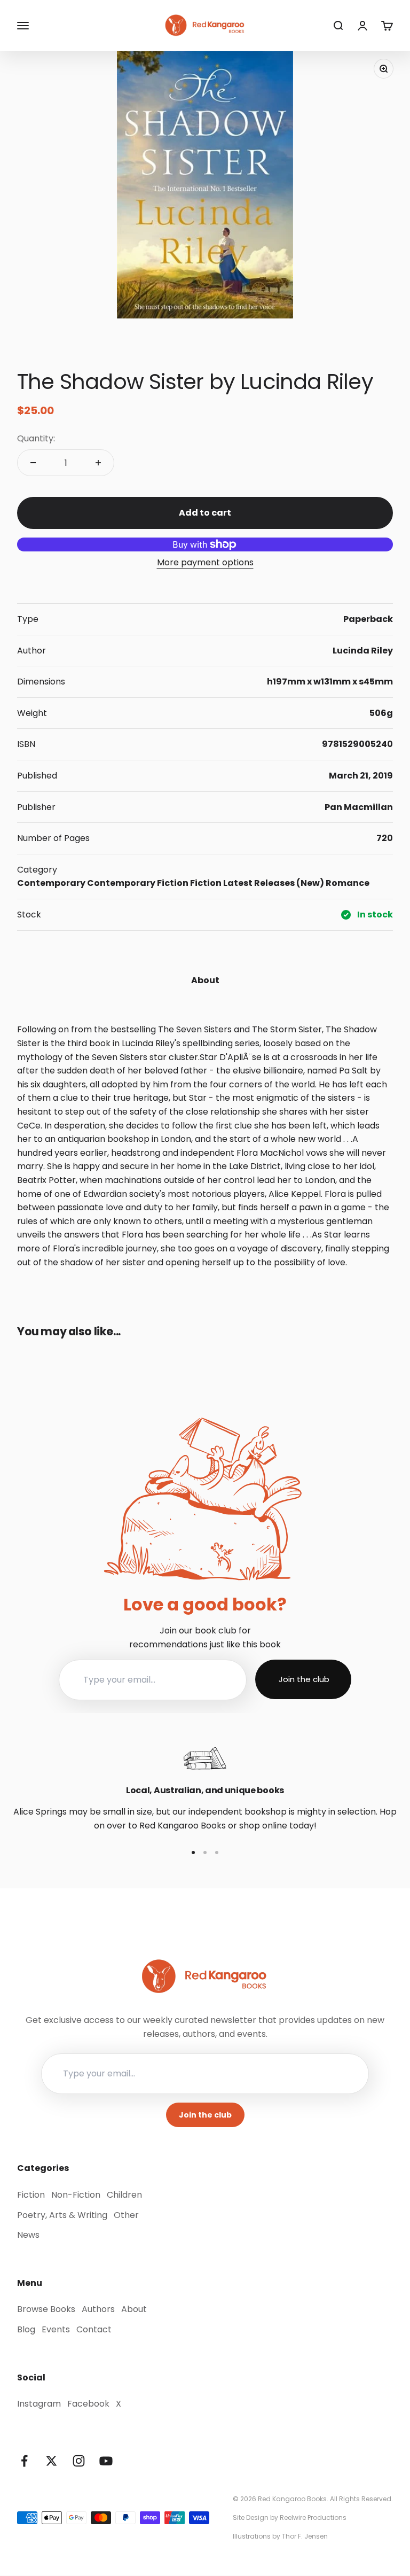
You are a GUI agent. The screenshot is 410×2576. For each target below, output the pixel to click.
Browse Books (46, 2309)
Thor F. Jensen (305, 2536)
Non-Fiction (76, 2195)
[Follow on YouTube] (106, 2461)
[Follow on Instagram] (79, 2461)
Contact (94, 2329)
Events (56, 2329)
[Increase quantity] (98, 463)
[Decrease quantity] (33, 463)
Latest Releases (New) (274, 883)
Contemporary (51, 883)
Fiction (173, 883)
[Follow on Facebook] (24, 2461)
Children (124, 2195)
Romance (348, 883)
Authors (98, 2309)
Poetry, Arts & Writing (62, 2215)
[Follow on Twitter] (52, 2461)
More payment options (205, 562)
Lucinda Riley (363, 651)
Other (126, 2215)
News (28, 2235)
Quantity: (36, 438)
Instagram (39, 2404)
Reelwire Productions (313, 2517)
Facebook (88, 2404)
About (134, 2309)
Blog (26, 2329)
